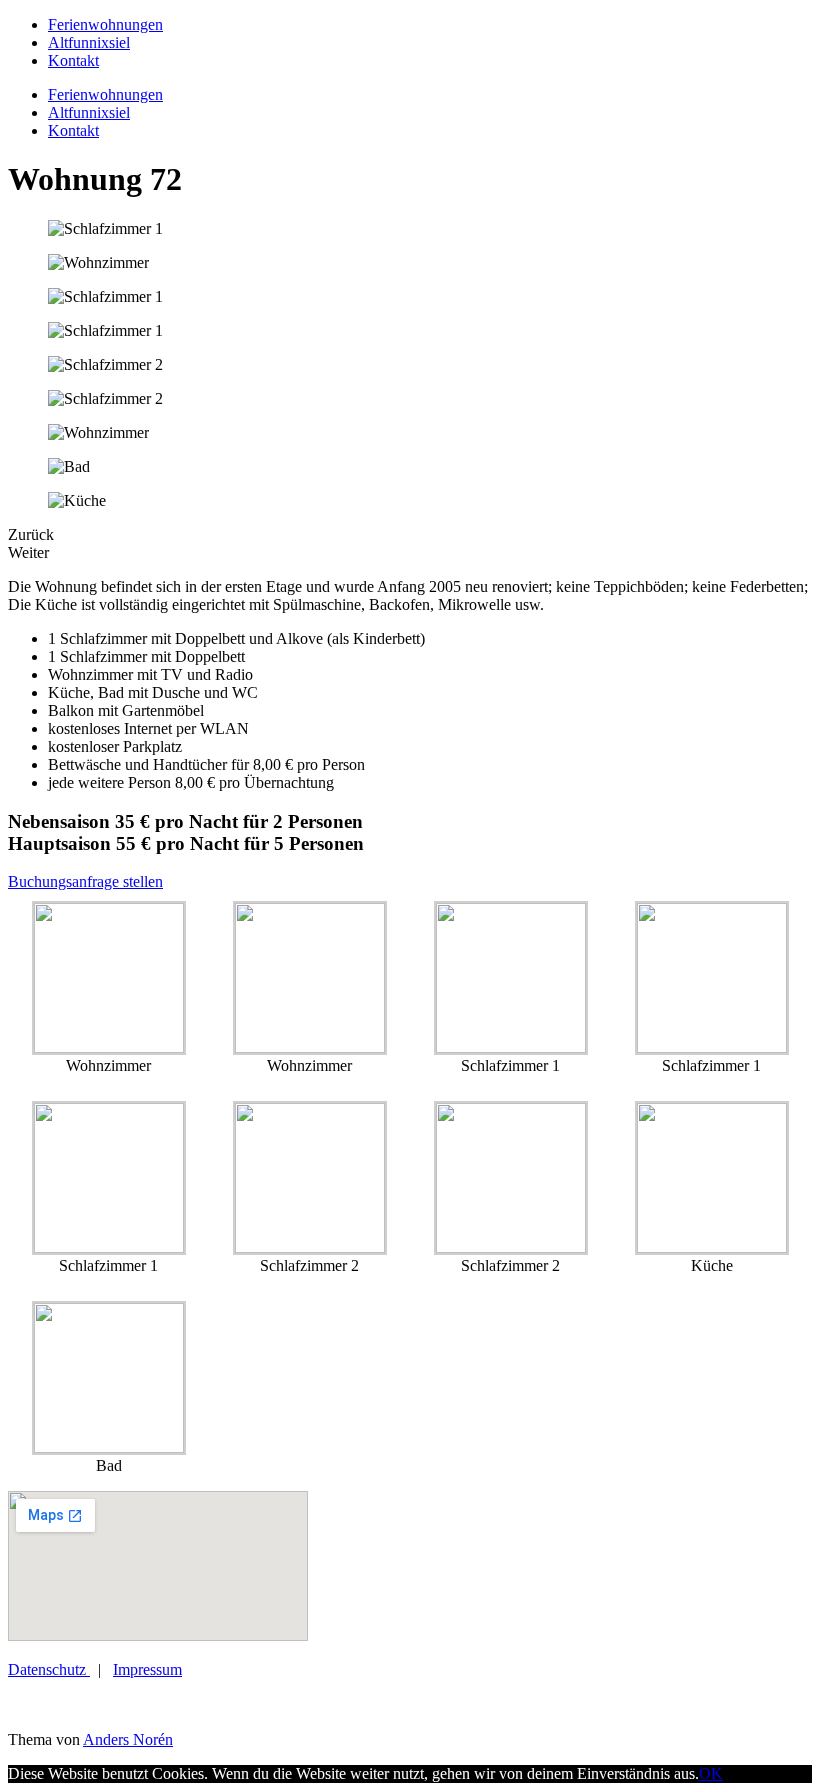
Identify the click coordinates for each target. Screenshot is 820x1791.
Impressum (147, 1669)
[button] (85, 881)
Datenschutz (49, 1669)
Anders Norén (128, 1739)
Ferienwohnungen (105, 24)
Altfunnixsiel (89, 42)
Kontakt (73, 60)
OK (711, 1773)
